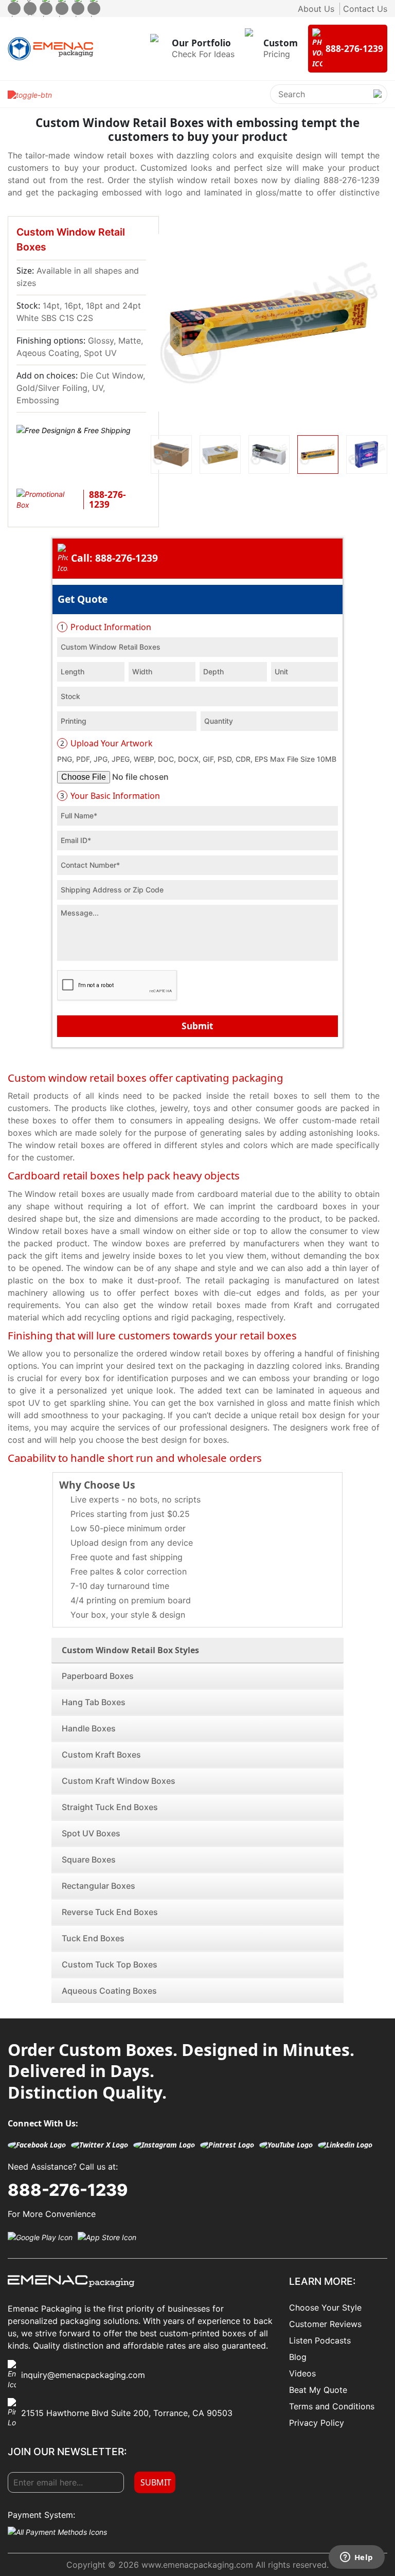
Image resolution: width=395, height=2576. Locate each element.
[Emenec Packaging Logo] (50, 49)
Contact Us (365, 9)
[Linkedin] (94, 8)
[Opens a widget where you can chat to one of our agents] (356, 2558)
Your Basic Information (110, 796)
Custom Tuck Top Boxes (110, 1964)
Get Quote (83, 599)
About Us (316, 9)
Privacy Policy (317, 2423)
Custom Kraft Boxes (101, 1755)
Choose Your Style (325, 2307)
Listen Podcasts (320, 2340)
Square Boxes (89, 1859)
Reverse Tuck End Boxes (110, 1912)
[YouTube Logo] (286, 2145)
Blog (298, 2357)
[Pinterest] (62, 8)
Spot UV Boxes (91, 1833)
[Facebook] (14, 8)
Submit (197, 1026)
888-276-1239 (68, 2190)
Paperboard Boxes (98, 1676)
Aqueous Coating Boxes (109, 1991)
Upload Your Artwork (106, 743)
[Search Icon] (378, 102)
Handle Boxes (89, 1728)
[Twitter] (30, 8)
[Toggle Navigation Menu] (30, 94)
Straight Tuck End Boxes (110, 1807)
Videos (302, 2373)
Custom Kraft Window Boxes (119, 1781)
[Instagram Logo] (164, 2145)
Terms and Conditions (332, 2406)
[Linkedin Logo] (345, 2145)
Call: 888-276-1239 (114, 558)
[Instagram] (46, 8)
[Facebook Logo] (37, 2145)
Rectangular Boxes (98, 1886)
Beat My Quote (318, 2390)
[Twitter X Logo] (100, 2145)
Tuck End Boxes (93, 1938)
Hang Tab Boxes (94, 1702)
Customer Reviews (325, 2324)
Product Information (106, 627)
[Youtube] (78, 8)
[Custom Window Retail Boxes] (269, 323)
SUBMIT (156, 2482)
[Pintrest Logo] (227, 2145)
